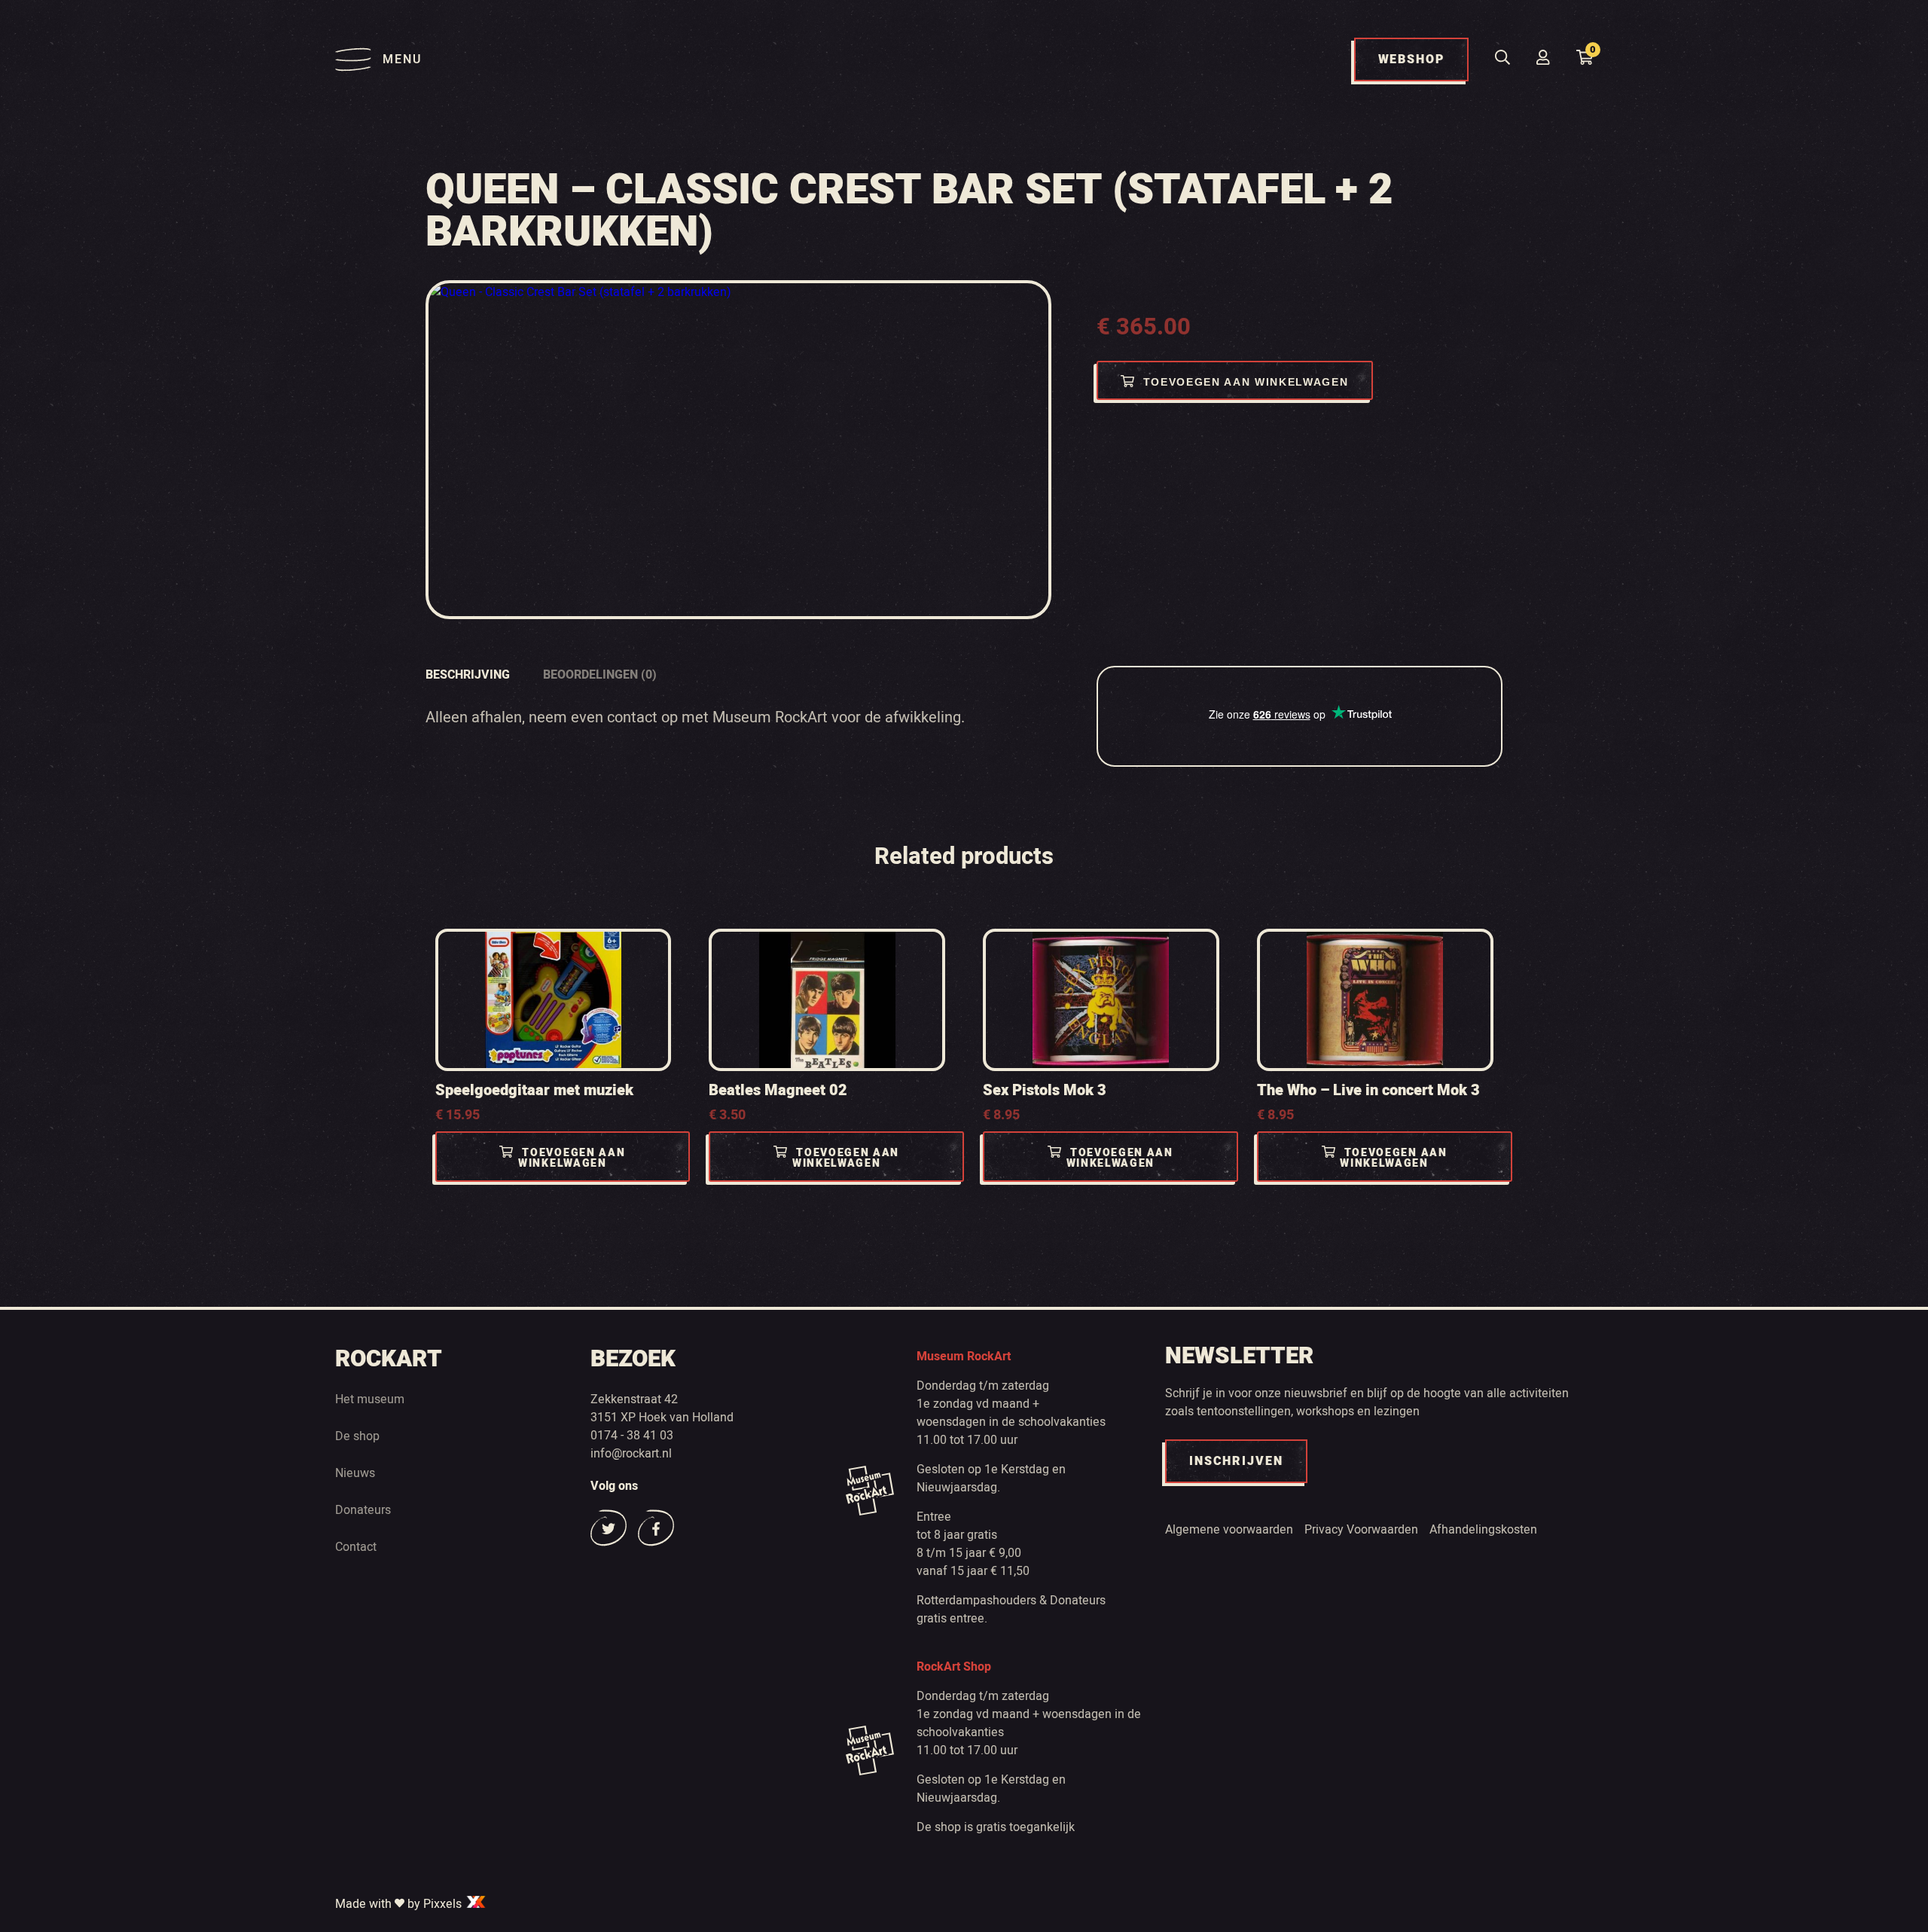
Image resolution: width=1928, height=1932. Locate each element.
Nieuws (355, 1473)
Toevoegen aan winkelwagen (1246, 382)
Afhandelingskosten (1483, 1530)
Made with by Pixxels (400, 1904)
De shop (357, 1436)
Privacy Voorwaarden (1361, 1530)
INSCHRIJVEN (1236, 1461)
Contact (356, 1547)
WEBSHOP (1411, 60)
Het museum (370, 1399)
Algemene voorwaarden (1229, 1530)
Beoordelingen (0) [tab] (600, 675)
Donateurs (363, 1510)
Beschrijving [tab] (468, 675)
